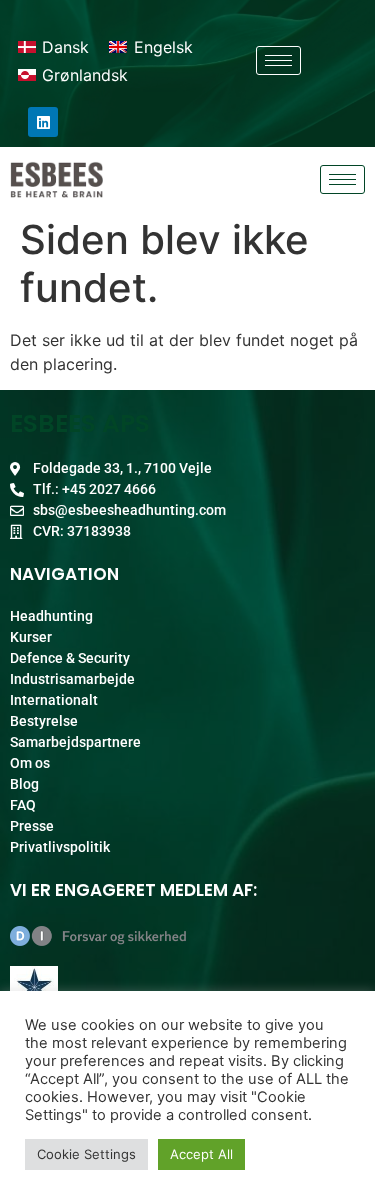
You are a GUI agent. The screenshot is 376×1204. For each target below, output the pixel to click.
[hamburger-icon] (278, 60)
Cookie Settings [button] (86, 1154)
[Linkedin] (43, 122)
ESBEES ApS (80, 423)
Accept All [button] (201, 1154)
